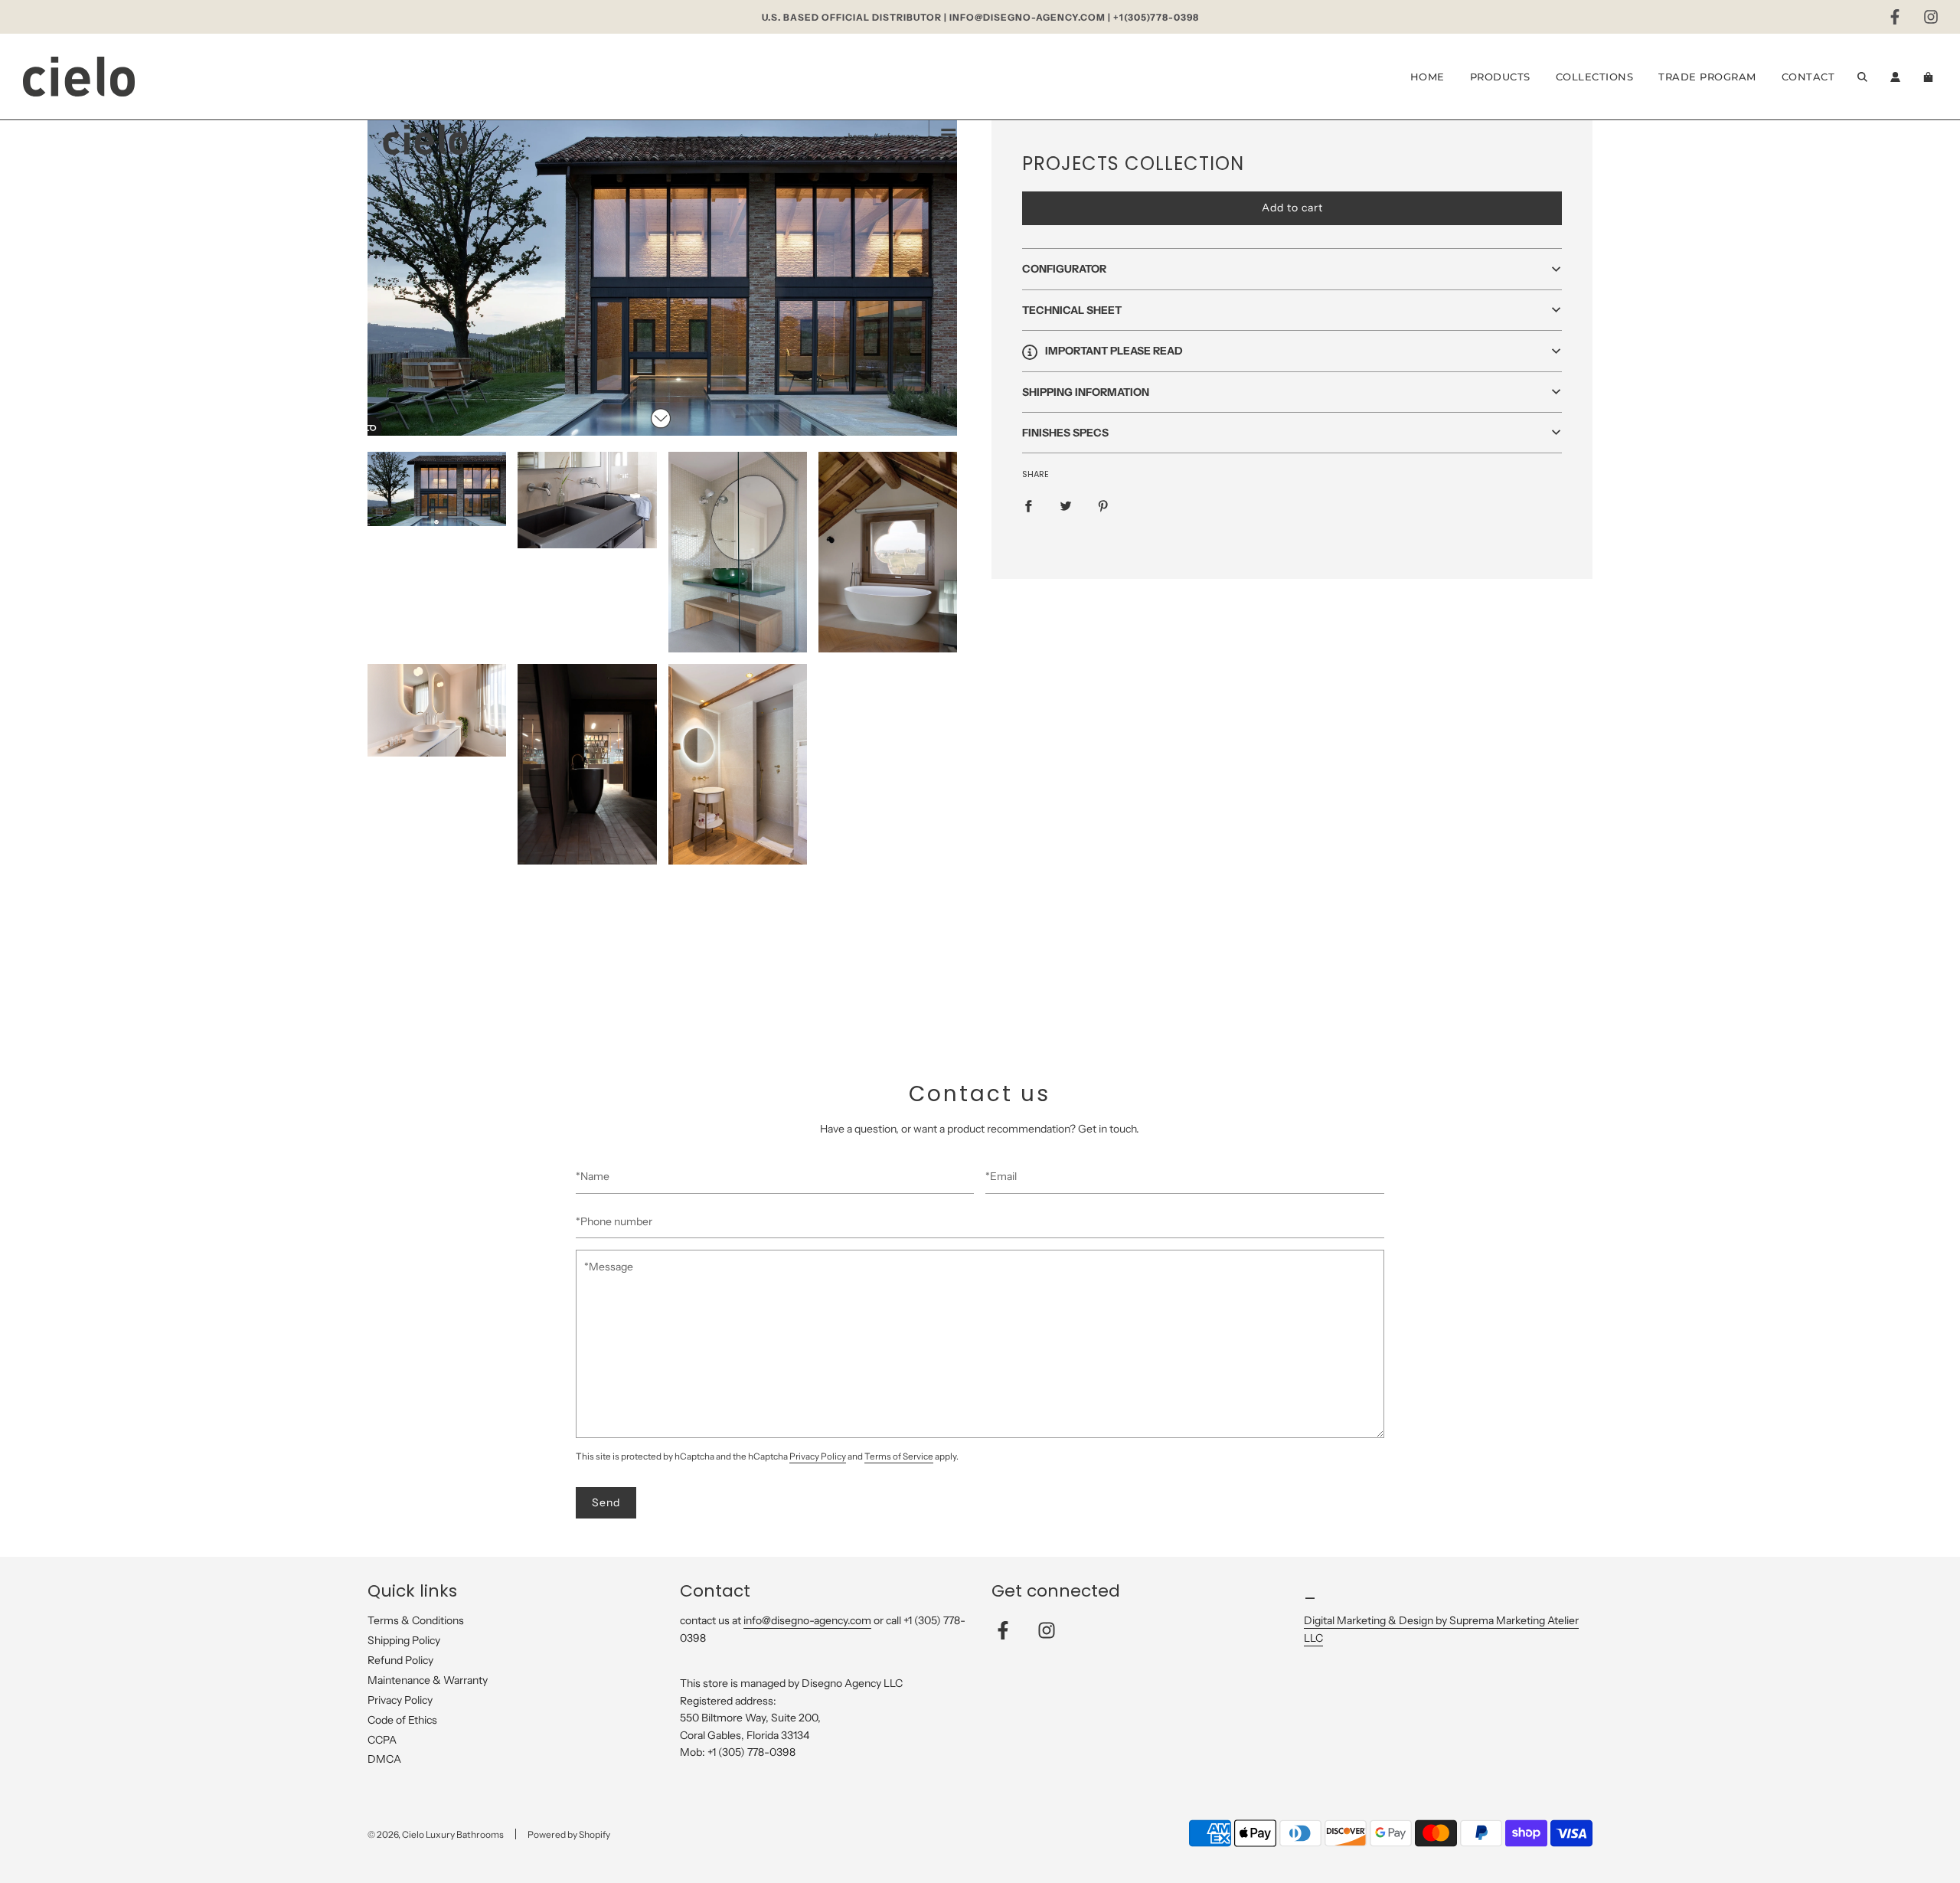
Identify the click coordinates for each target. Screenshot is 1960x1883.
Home (1428, 77)
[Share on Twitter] (1066, 505)
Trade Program (1707, 77)
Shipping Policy (404, 1640)
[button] (1292, 270)
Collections (1595, 77)
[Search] (1862, 77)
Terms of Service (899, 1456)
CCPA (382, 1740)
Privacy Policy (818, 1456)
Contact (1808, 77)
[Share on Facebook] (1028, 505)
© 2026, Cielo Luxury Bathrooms (436, 1834)
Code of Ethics (402, 1720)
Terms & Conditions (416, 1620)
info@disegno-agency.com (807, 1620)
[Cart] (1930, 77)
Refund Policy (400, 1660)
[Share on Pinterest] (1103, 505)
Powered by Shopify (569, 1834)
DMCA (384, 1759)
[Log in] (1895, 77)
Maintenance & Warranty (428, 1680)
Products (1500, 77)
